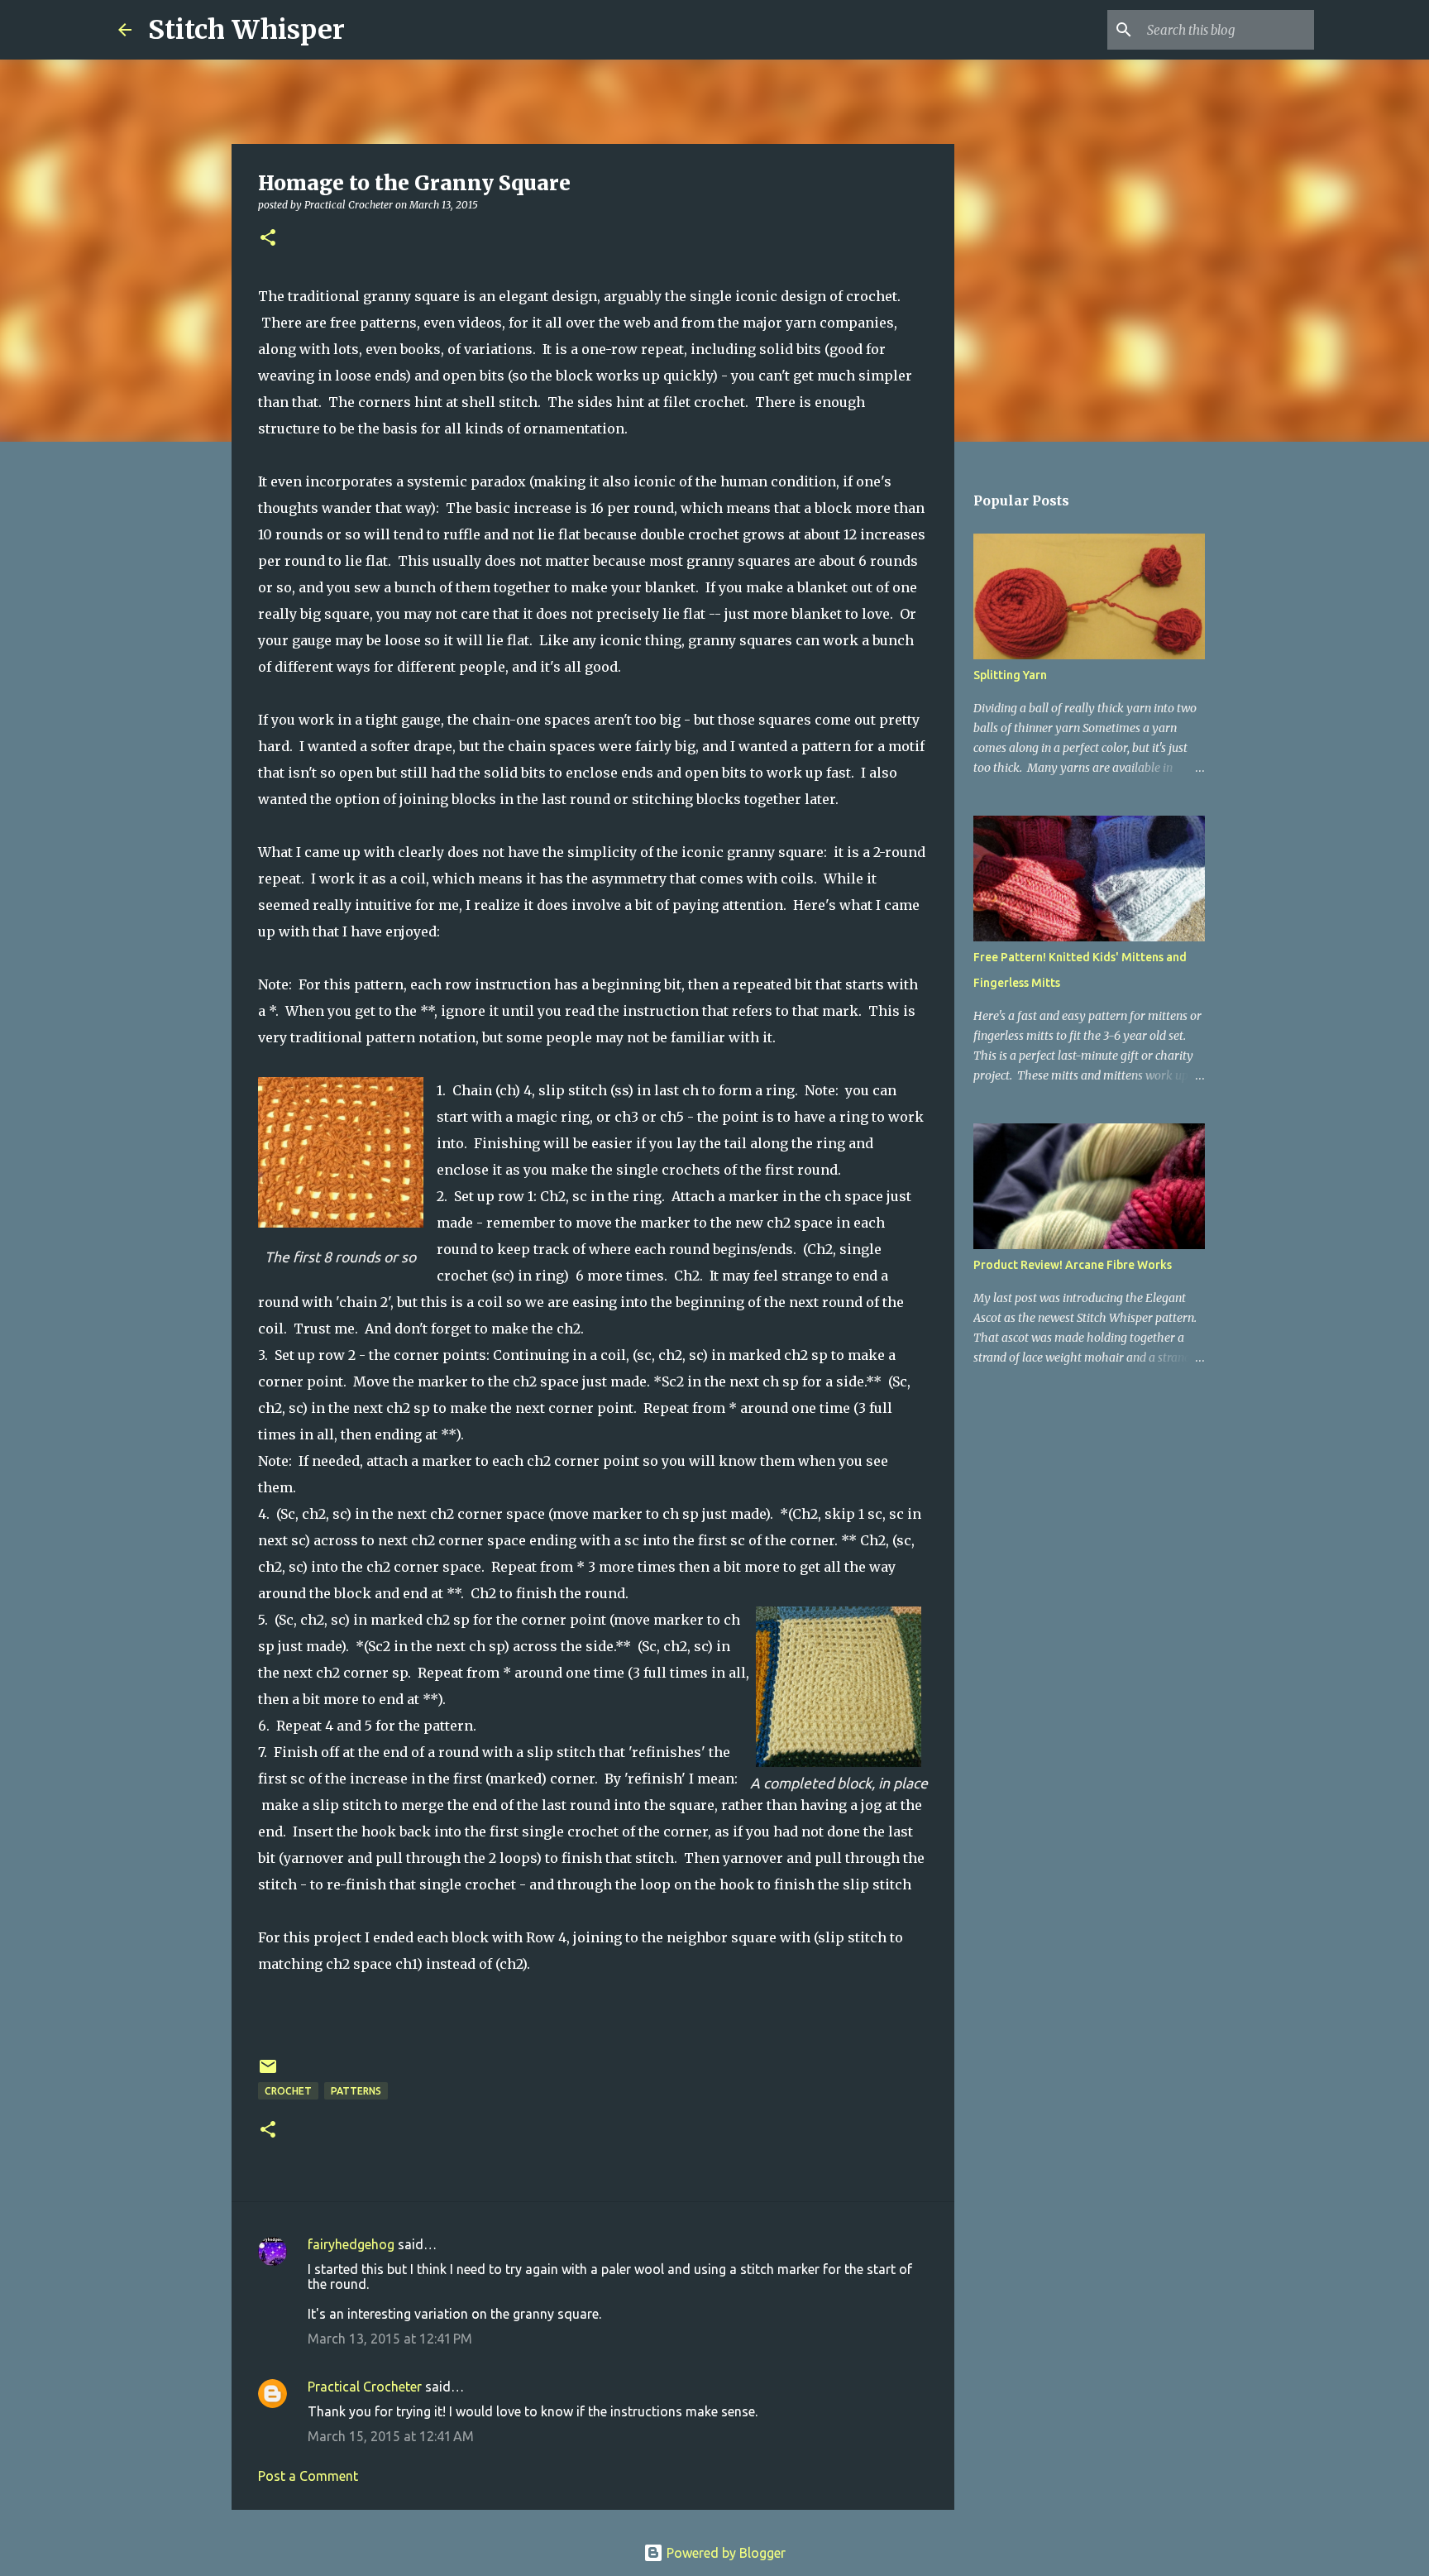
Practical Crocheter (365, 2387)
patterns (356, 2091)
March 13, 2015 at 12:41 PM (390, 2339)
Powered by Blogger (724, 2553)
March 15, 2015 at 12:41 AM (391, 2436)
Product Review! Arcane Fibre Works (1073, 1265)
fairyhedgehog (351, 2244)
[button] (268, 239)
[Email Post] (268, 2073)
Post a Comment (308, 2476)
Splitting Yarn (1010, 675)
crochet (288, 2091)
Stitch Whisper (246, 30)
